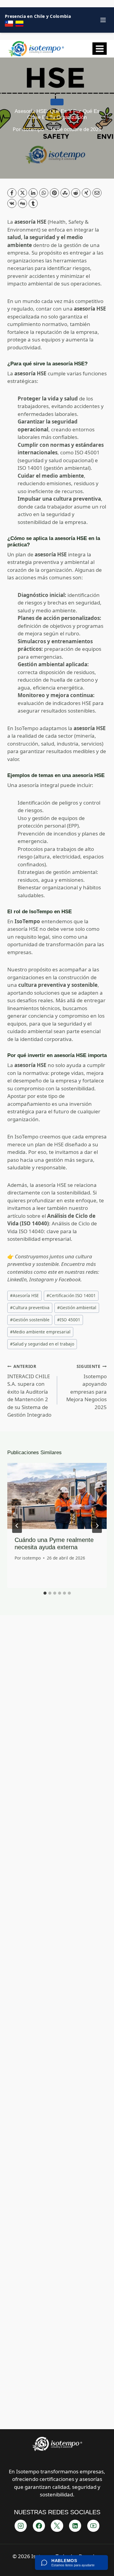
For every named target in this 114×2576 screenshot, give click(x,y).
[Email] (97, 193)
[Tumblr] (33, 203)
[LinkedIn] (33, 193)
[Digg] (22, 203)
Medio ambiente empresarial (40, 1332)
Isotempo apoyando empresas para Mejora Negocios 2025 (86, 1387)
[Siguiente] (97, 1526)
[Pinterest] (54, 193)
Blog (57, 102)
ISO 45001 (69, 1320)
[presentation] (57, 1496)
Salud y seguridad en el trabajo (42, 1344)
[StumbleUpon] (65, 193)
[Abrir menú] (100, 49)
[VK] (12, 203)
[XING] (86, 193)
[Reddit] (76, 193)
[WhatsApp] (44, 193)
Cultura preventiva (30, 1308)
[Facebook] (12, 193)
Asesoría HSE (24, 1295)
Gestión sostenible (30, 1320)
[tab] (45, 1593)
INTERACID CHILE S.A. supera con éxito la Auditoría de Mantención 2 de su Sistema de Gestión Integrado (29, 1391)
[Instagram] (21, 2526)
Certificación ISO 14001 (71, 1295)
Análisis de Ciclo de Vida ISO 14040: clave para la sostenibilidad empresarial (52, 1231)
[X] (22, 193)
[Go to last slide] (17, 1526)
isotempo (33, 129)
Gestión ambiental (77, 1308)
